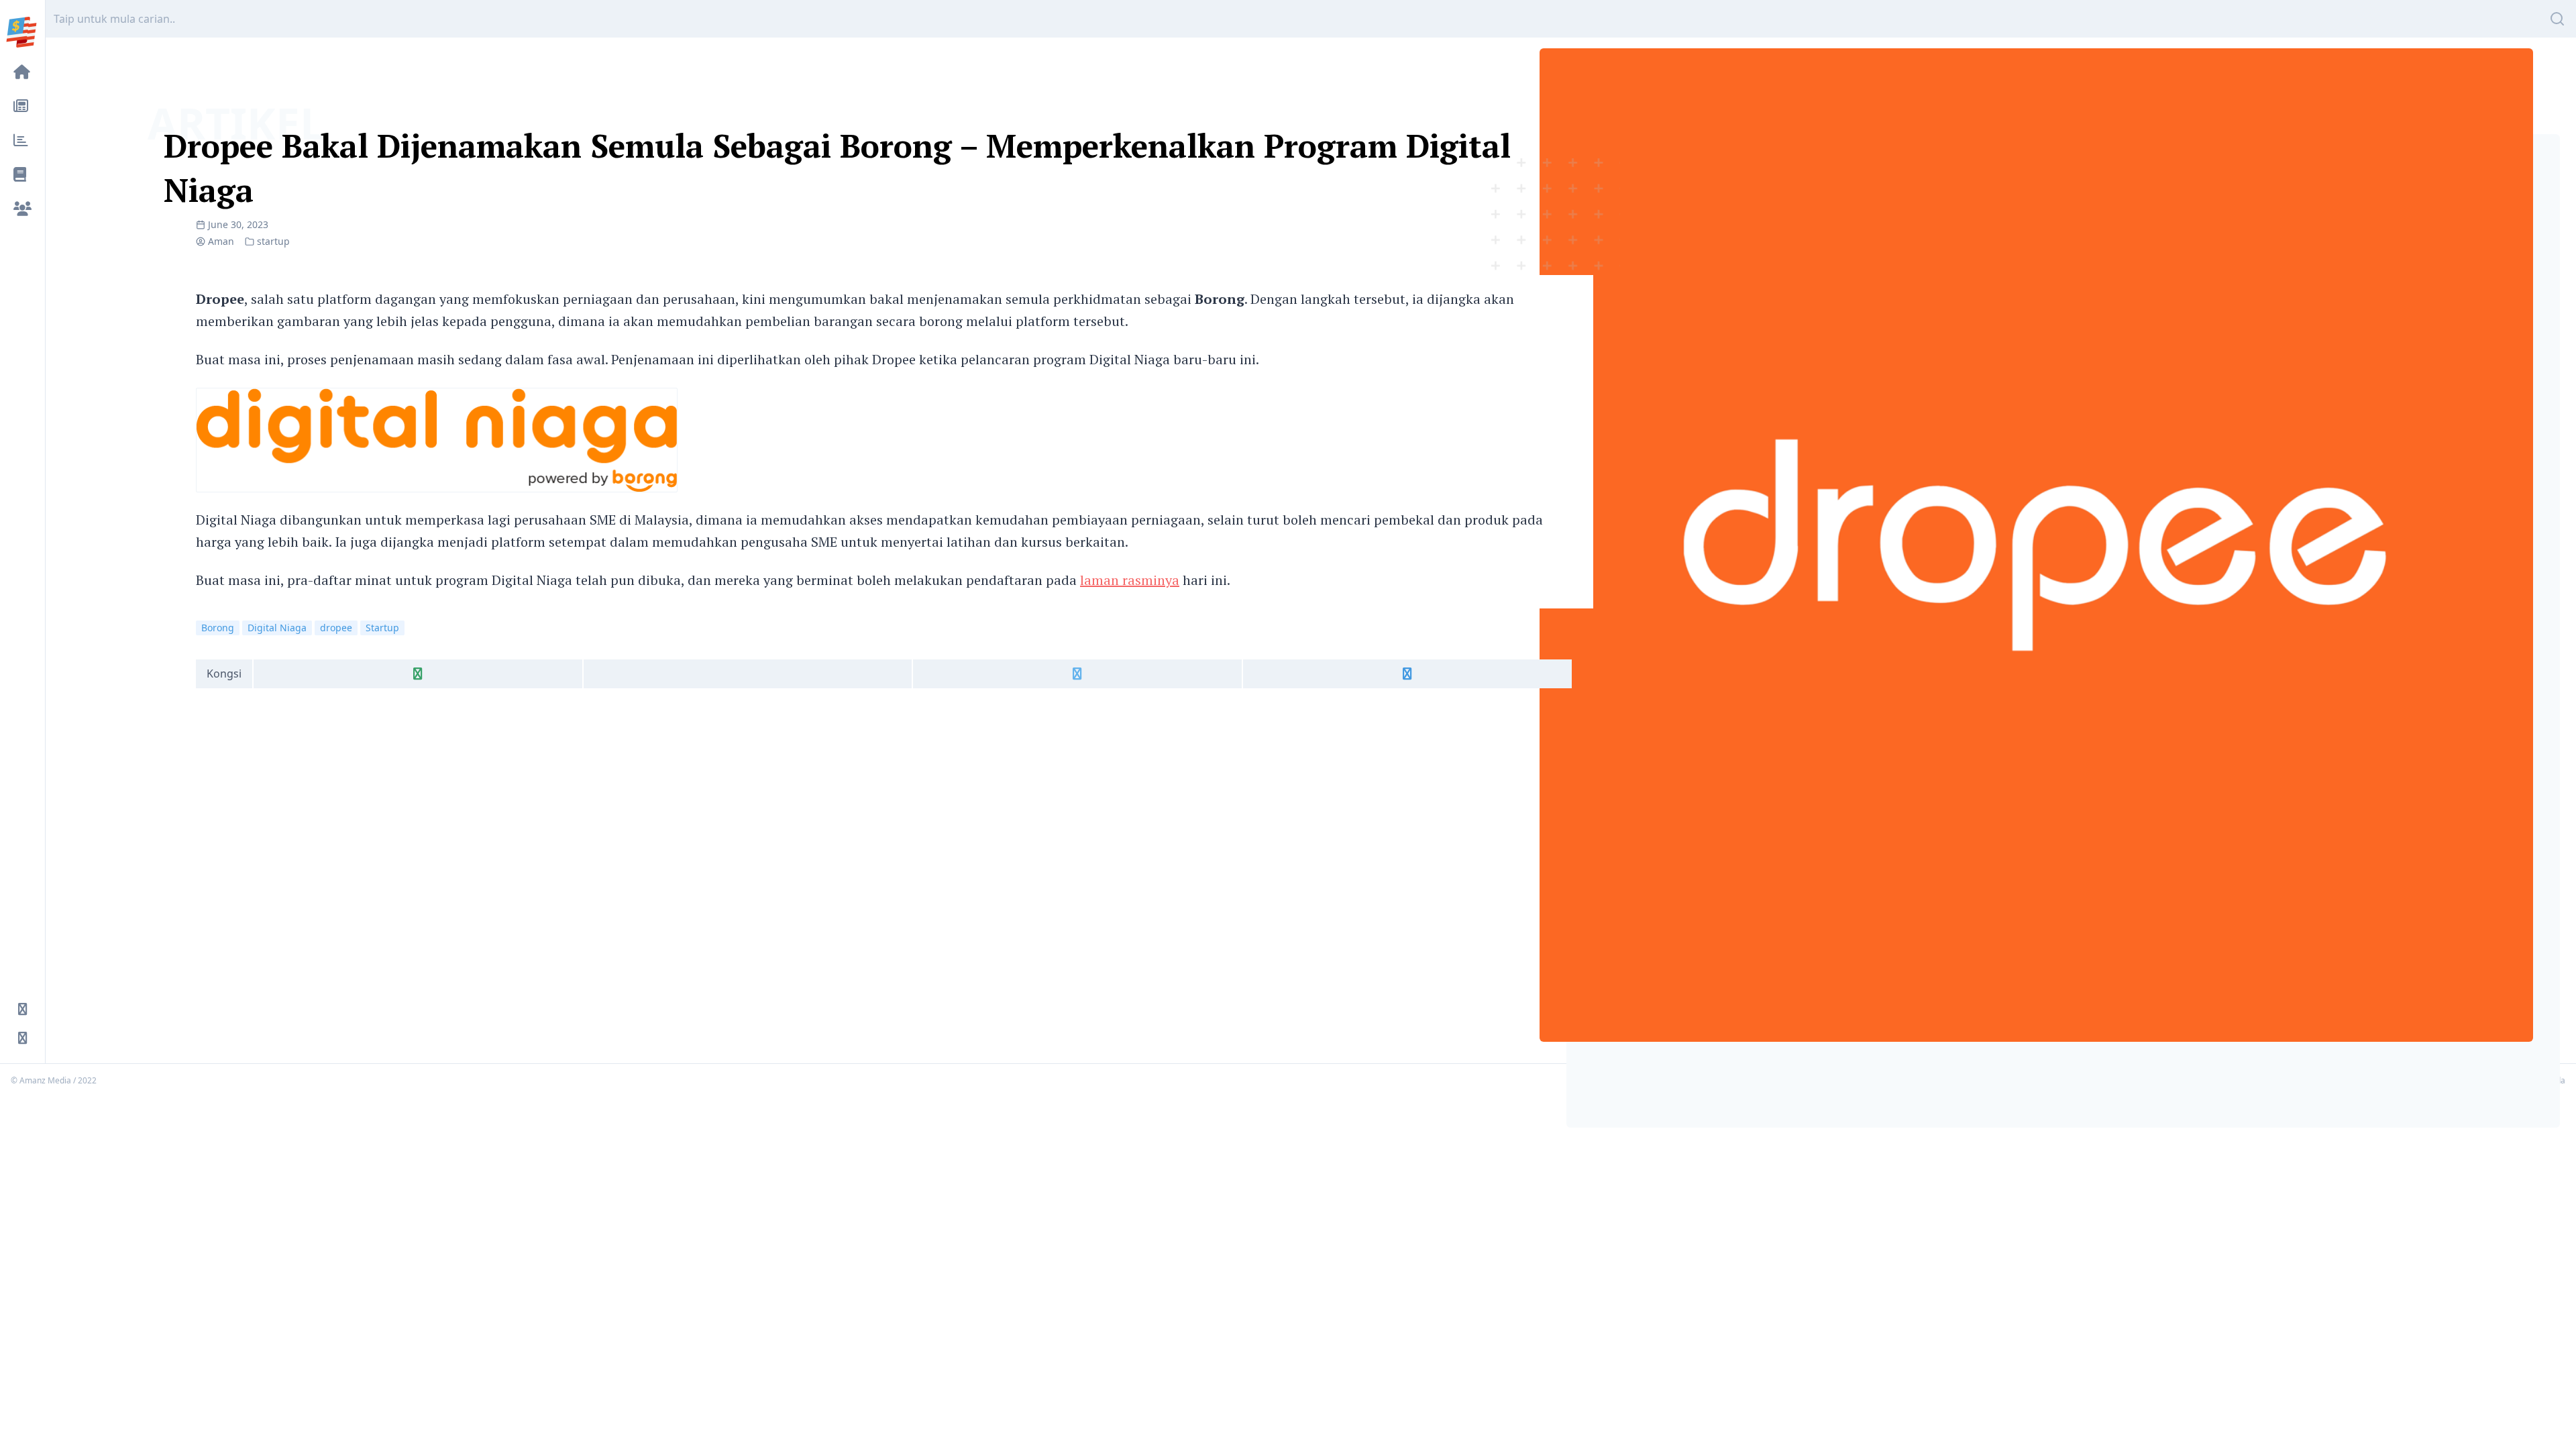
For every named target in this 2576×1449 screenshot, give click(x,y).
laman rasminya (1130, 580)
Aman (221, 241)
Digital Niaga (277, 628)
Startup (382, 628)
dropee (336, 628)
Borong (218, 628)
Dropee (220, 299)
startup (273, 241)
